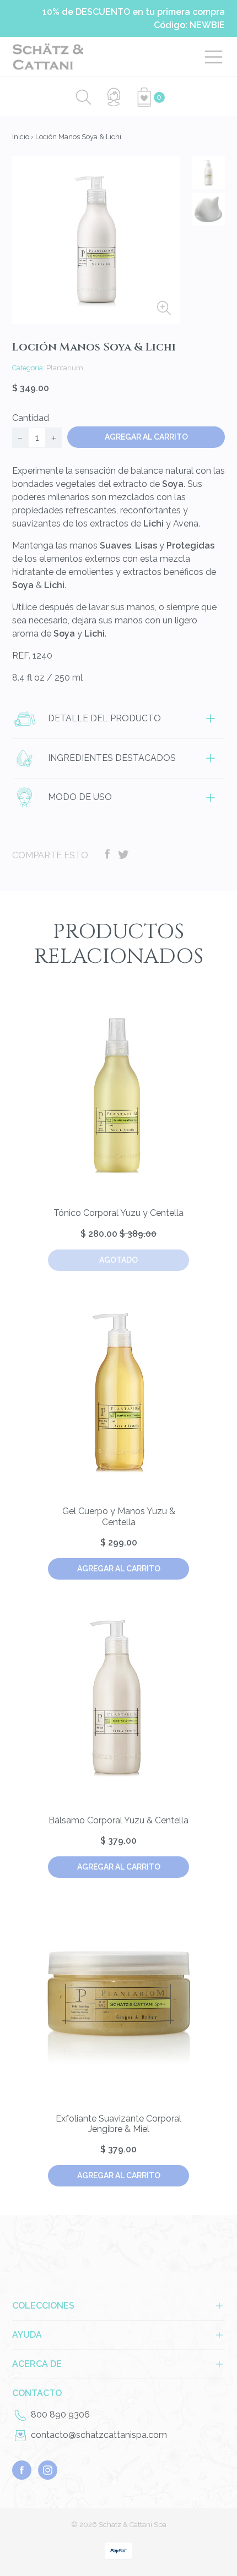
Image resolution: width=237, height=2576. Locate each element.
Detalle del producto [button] (103, 718)
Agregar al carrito (119, 1569)
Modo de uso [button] (79, 797)
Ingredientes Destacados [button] (111, 757)
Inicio (21, 137)
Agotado (118, 1260)
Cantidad (31, 418)
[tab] (118, 719)
